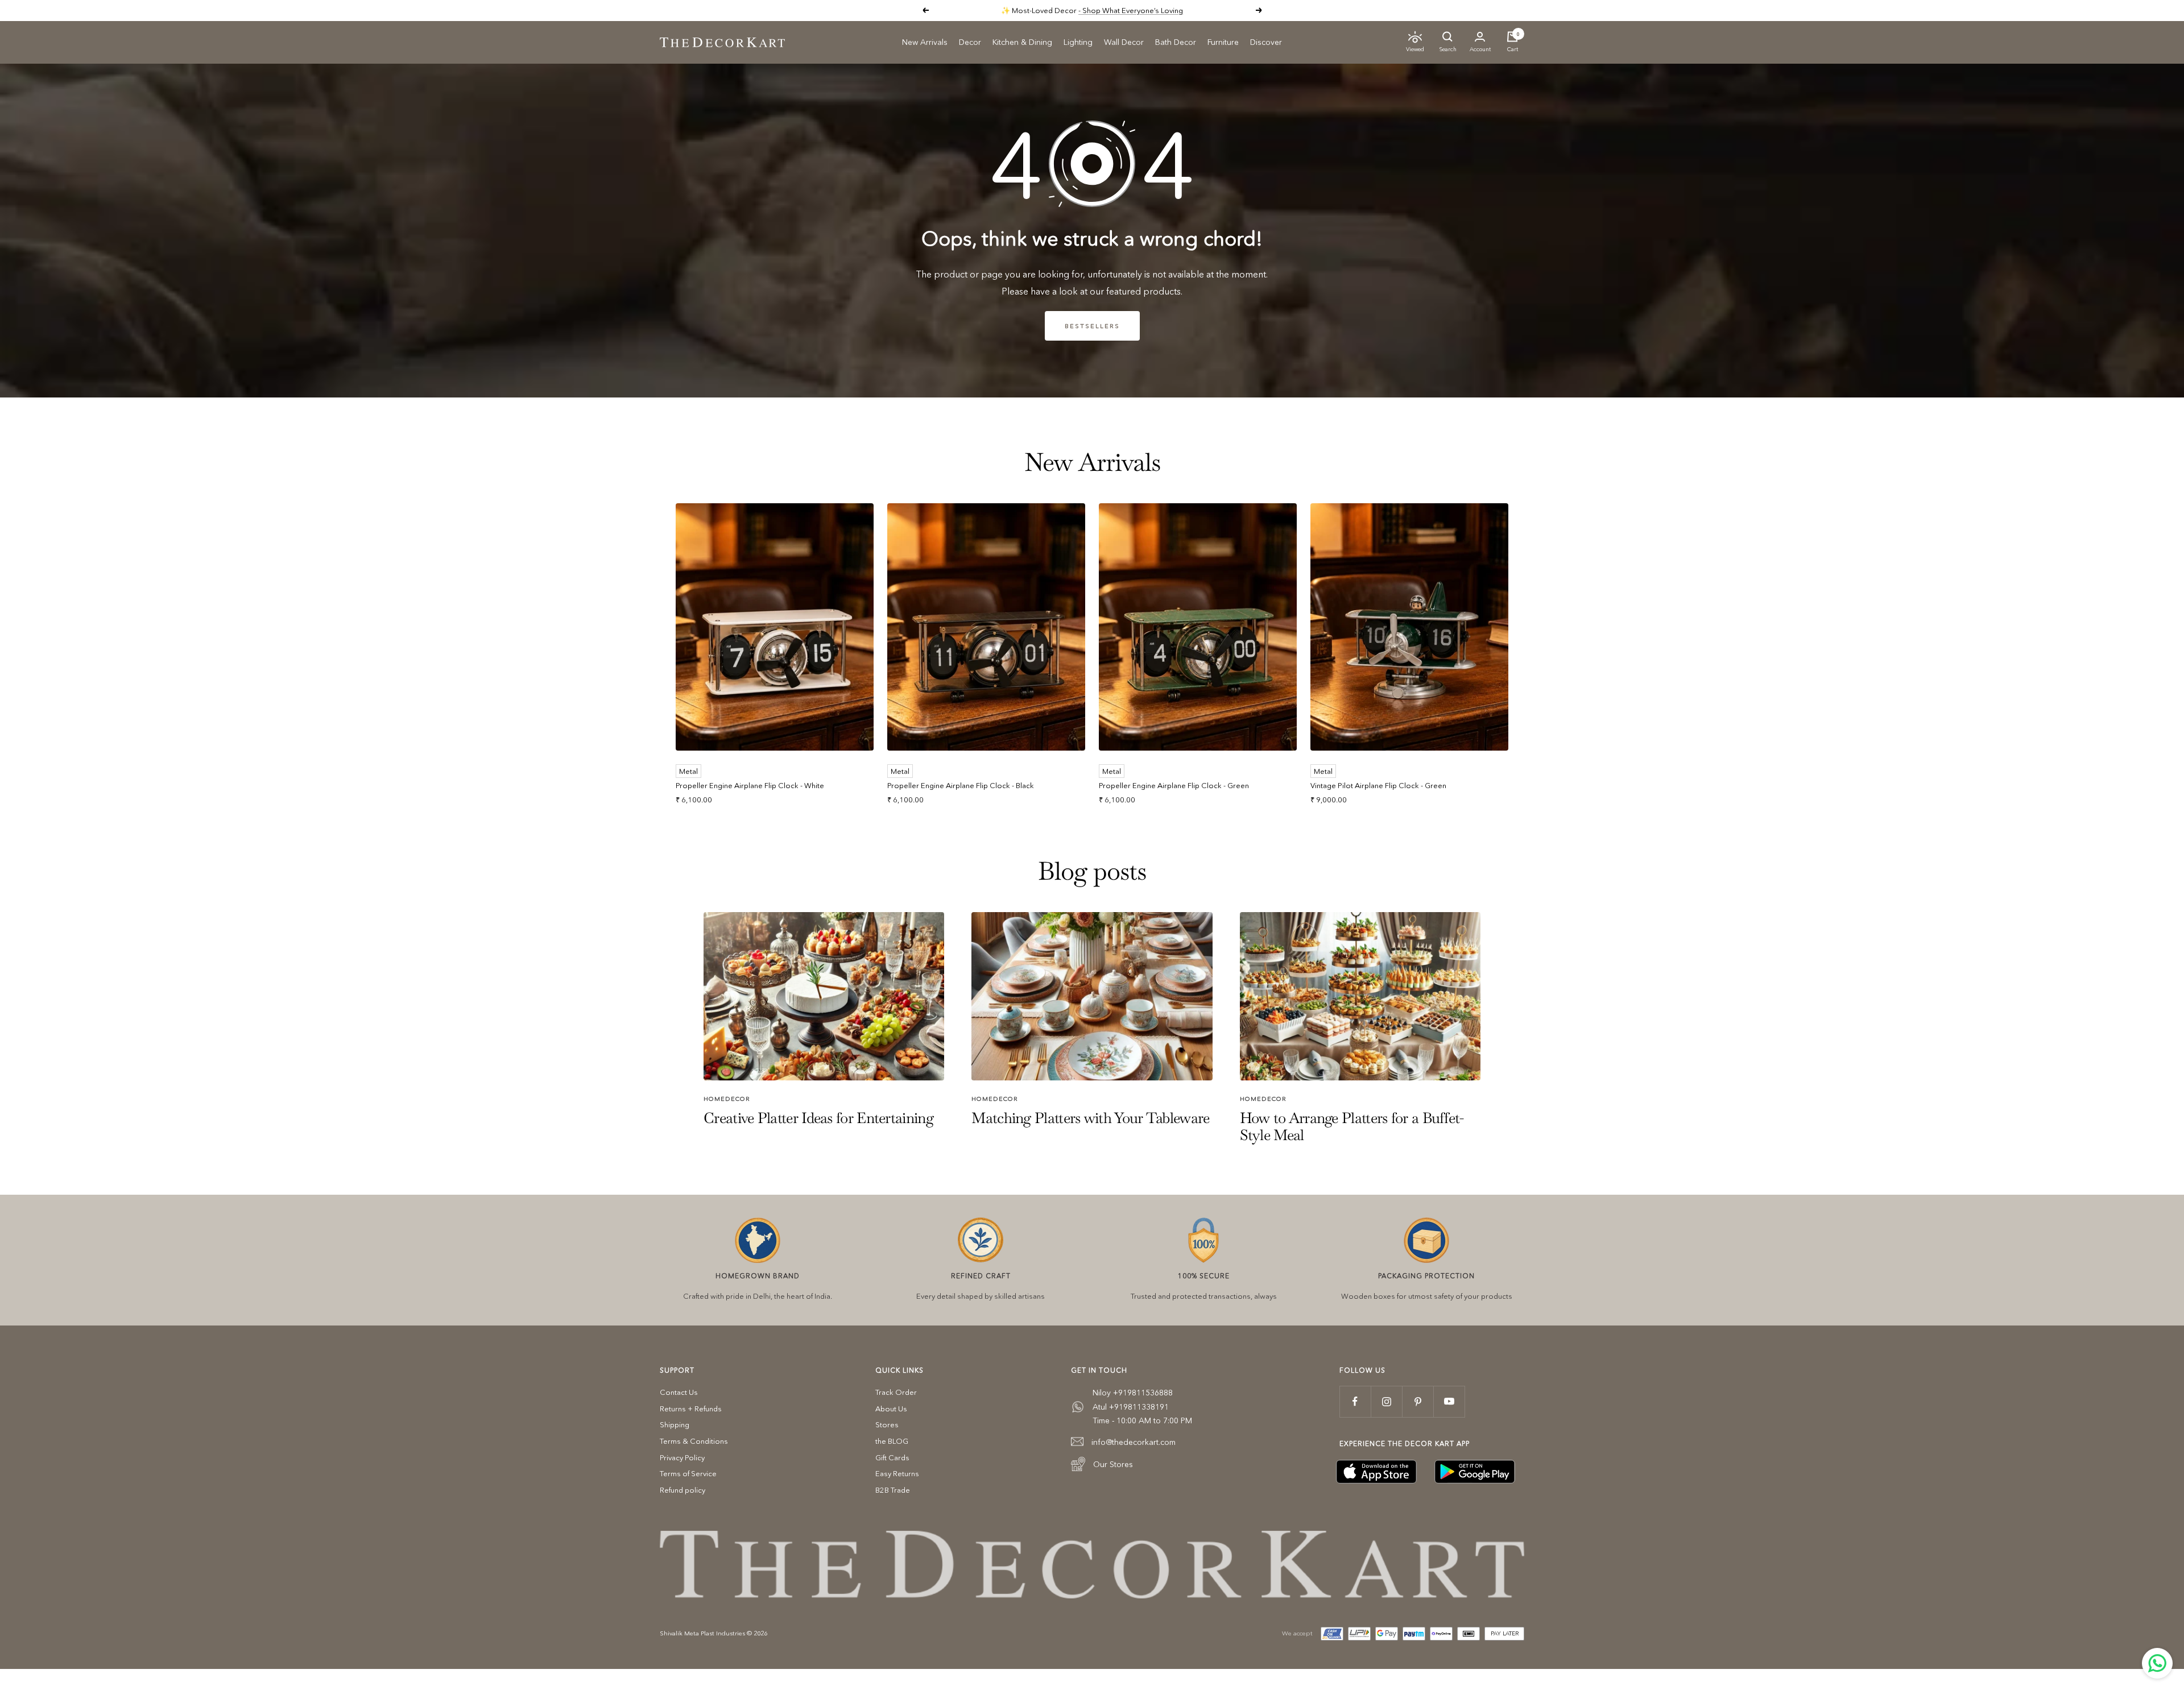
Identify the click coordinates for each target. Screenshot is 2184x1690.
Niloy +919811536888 (1133, 1393)
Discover (1266, 42)
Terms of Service (688, 1473)
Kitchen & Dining (1022, 42)
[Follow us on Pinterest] (1418, 1401)
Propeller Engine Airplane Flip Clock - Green (1174, 785)
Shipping (675, 1424)
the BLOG (892, 1441)
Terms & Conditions (694, 1441)
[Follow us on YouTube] (1449, 1401)
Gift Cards (892, 1457)
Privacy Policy (682, 1457)
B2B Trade (893, 1490)
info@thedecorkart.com (1134, 1442)
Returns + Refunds (691, 1409)
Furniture (1223, 42)
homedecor (727, 1099)
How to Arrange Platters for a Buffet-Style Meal (1352, 1126)
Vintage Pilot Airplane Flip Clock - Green (1378, 785)
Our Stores (1113, 1464)
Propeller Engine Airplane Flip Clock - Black (961, 785)
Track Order (896, 1392)
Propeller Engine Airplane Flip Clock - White (750, 785)
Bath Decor (1176, 42)
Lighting (1078, 42)
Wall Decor (1124, 42)
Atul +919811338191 (1131, 1407)
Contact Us (679, 1392)
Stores (887, 1424)
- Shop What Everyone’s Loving (1131, 10)
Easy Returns (897, 1473)
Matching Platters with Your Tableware (1090, 1118)
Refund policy (682, 1490)
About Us (891, 1409)
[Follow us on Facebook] (1355, 1401)
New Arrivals (925, 42)
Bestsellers (1092, 326)
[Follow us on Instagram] (1386, 1401)
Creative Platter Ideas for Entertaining (818, 1118)
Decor (970, 42)
